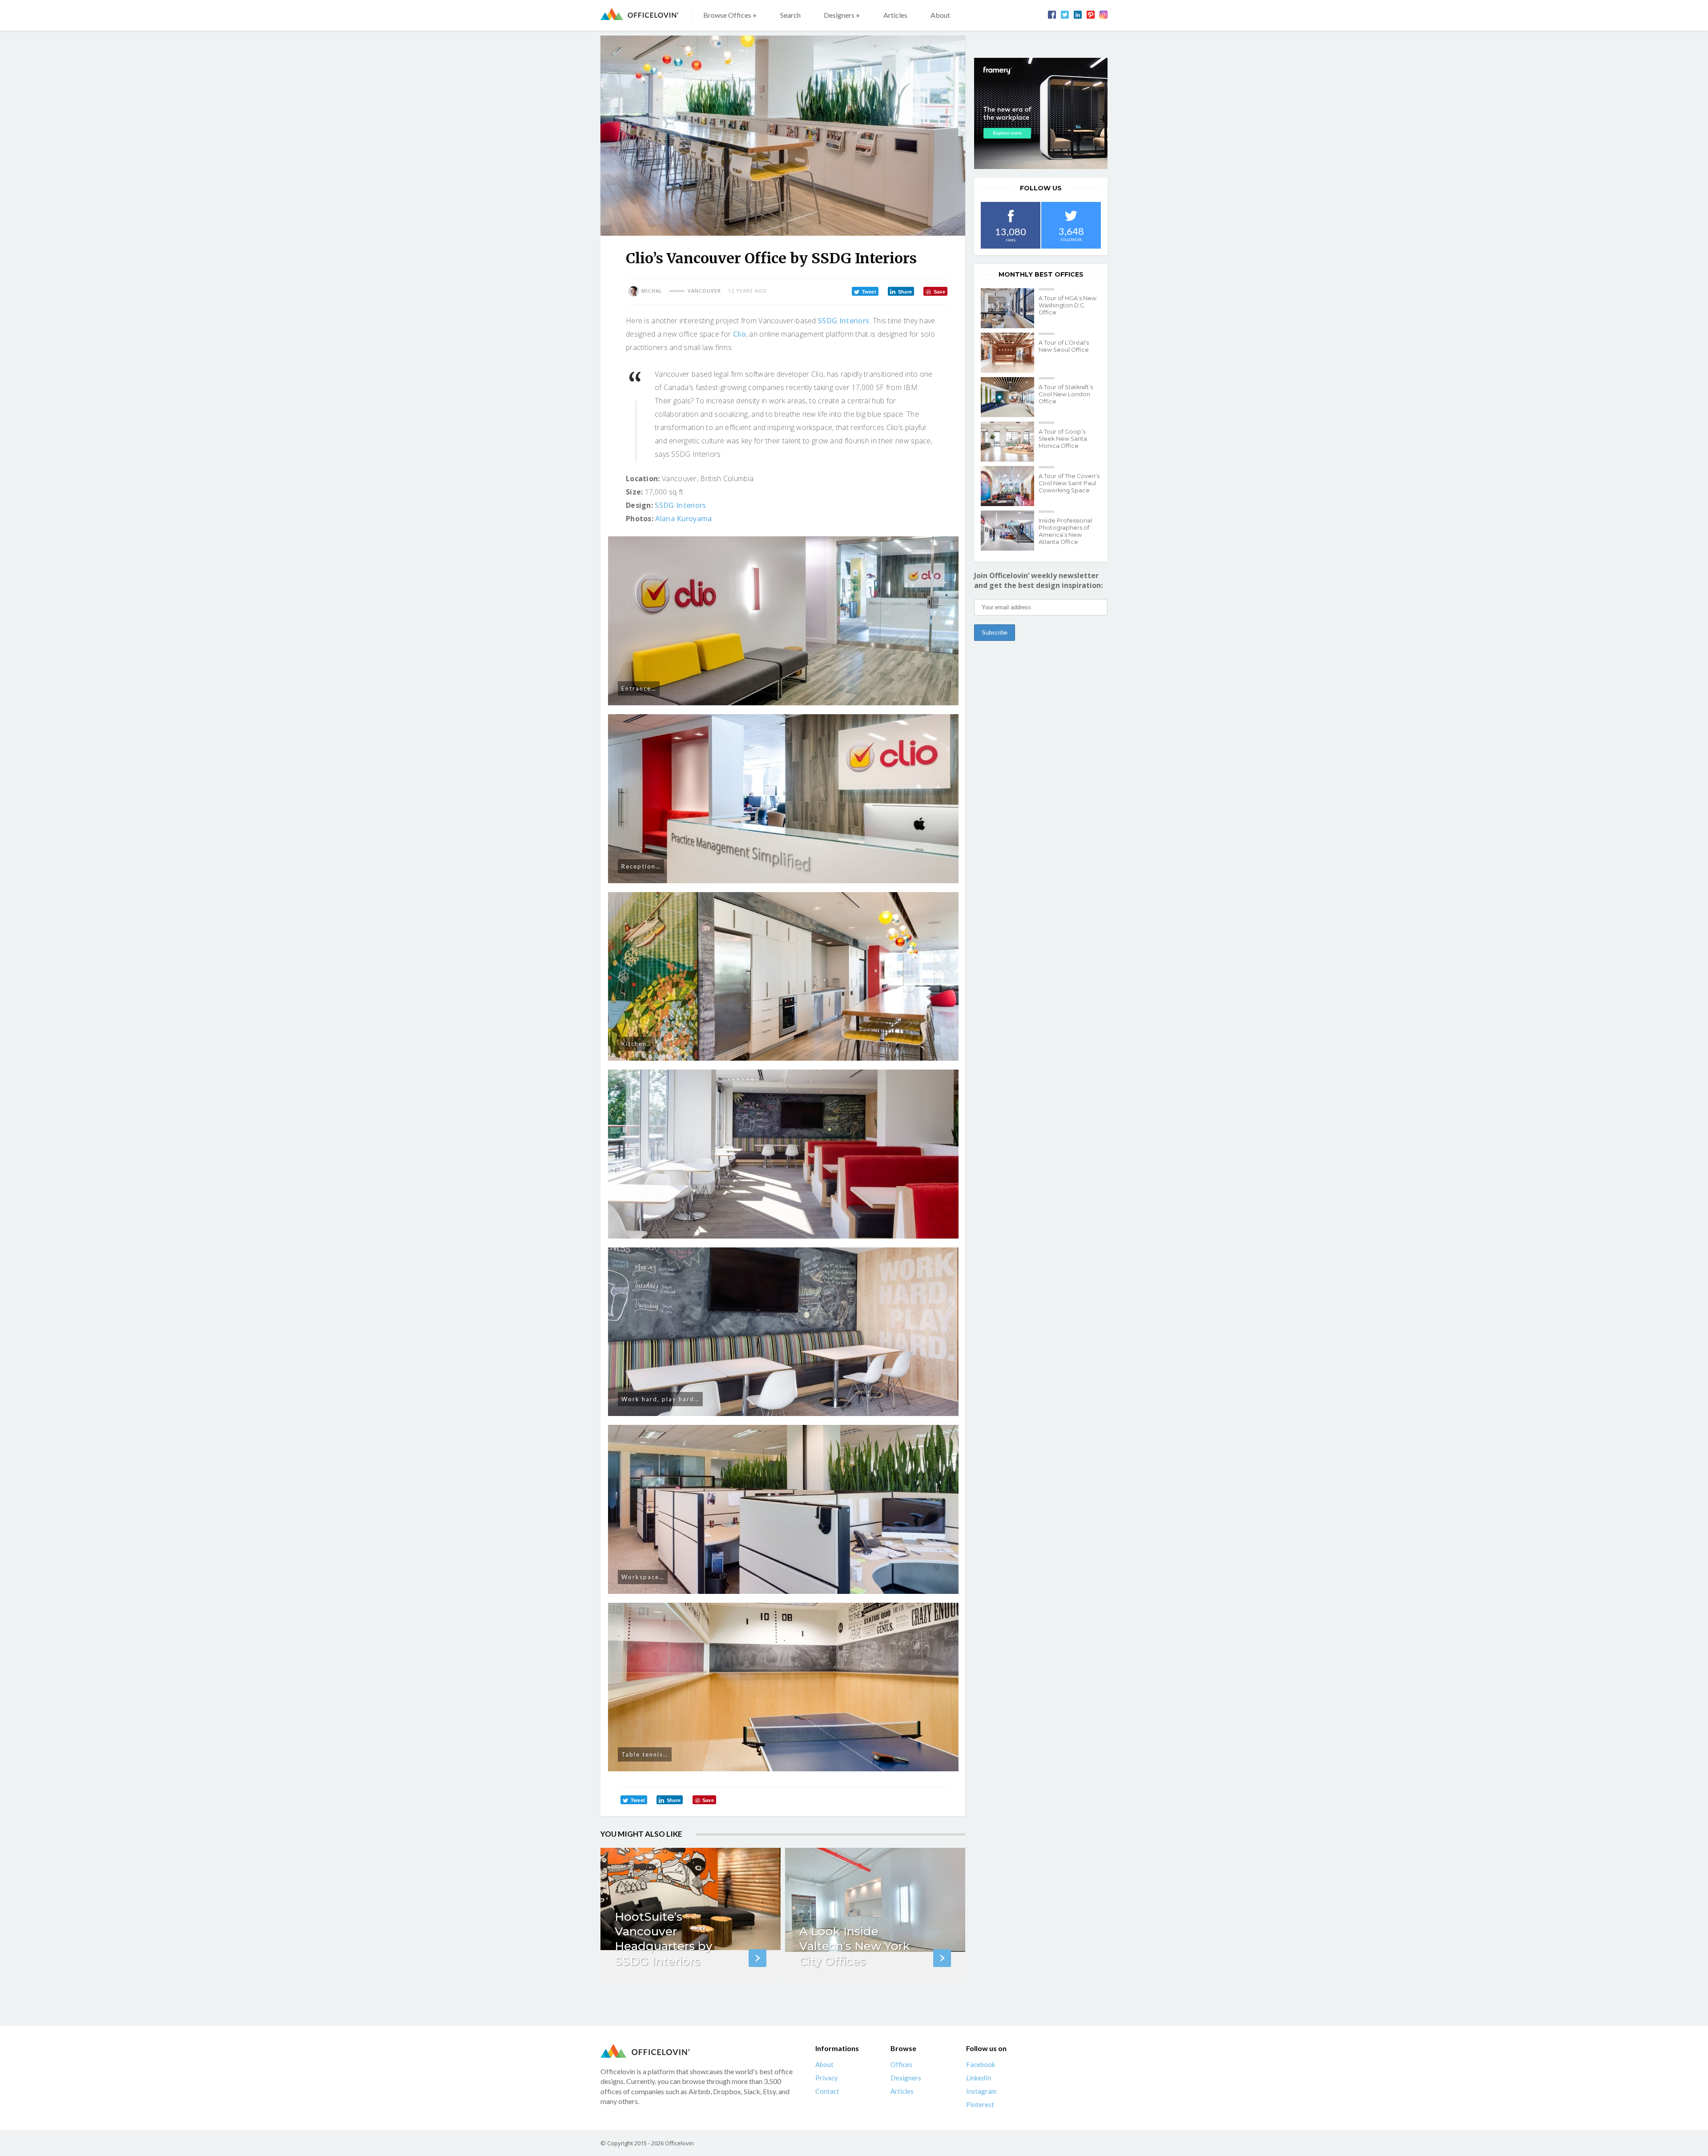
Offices (901, 2064)
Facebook (981, 2064)
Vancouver (704, 291)
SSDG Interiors (844, 321)
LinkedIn (979, 2078)
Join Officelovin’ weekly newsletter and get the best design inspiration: (1038, 580)
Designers (906, 2078)
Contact (827, 2091)
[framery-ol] (1041, 113)
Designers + (842, 15)
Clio (739, 334)
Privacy (827, 2078)
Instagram (981, 2091)
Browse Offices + (730, 15)
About (940, 15)
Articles (895, 15)
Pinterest (980, 2104)
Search (790, 15)
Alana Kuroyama (683, 519)
